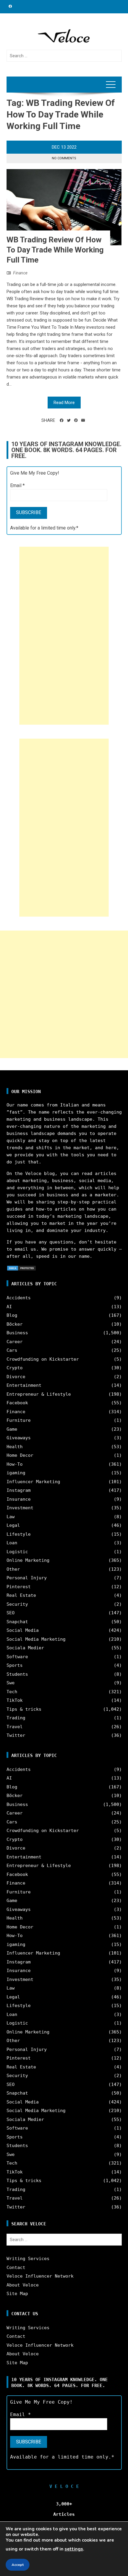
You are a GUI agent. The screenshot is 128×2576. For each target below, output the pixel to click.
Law (11, 1517)
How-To (15, 1464)
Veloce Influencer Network (40, 2276)
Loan (12, 1543)
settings (74, 2549)
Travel (15, 1727)
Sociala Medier (25, 1648)
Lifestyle (19, 1534)
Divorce (16, 1377)
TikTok (15, 1700)
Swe (11, 1683)
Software (17, 1657)
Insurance (19, 1499)
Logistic (17, 1552)
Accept (18, 2565)
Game (12, 1429)
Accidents (19, 1298)
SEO (11, 1613)
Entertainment (24, 1385)
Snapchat (17, 1622)
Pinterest (19, 1587)
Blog (12, 1315)
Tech (12, 1692)
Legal (13, 1525)
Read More (64, 403)
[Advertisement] (64, 636)
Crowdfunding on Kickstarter (43, 1359)
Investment (20, 1508)
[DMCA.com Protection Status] (21, 1268)
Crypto (15, 1368)
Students (17, 1674)
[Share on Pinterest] (76, 420)
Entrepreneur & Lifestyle (39, 1394)
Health (15, 1447)
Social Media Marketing (36, 1639)
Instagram (19, 1490)
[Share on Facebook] (62, 420)
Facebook (17, 1403)
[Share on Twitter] (69, 420)
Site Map (17, 2294)
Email (17, 485)
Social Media (23, 1630)
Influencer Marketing (33, 1482)
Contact (16, 2267)
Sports (15, 1665)
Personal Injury (27, 1578)
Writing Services (28, 2259)
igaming (16, 1473)
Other (13, 1569)
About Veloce (23, 2285)
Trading (16, 1718)
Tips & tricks (24, 1709)
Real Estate (21, 1595)
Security (17, 1604)
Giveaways (19, 1438)
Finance (20, 273)
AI (9, 1307)
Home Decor (20, 1455)
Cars (12, 1350)
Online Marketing (28, 1560)
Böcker (15, 1324)
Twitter (16, 1735)
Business (17, 1333)
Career (15, 1342)
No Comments (64, 158)
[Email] (83, 420)
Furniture (19, 1420)
